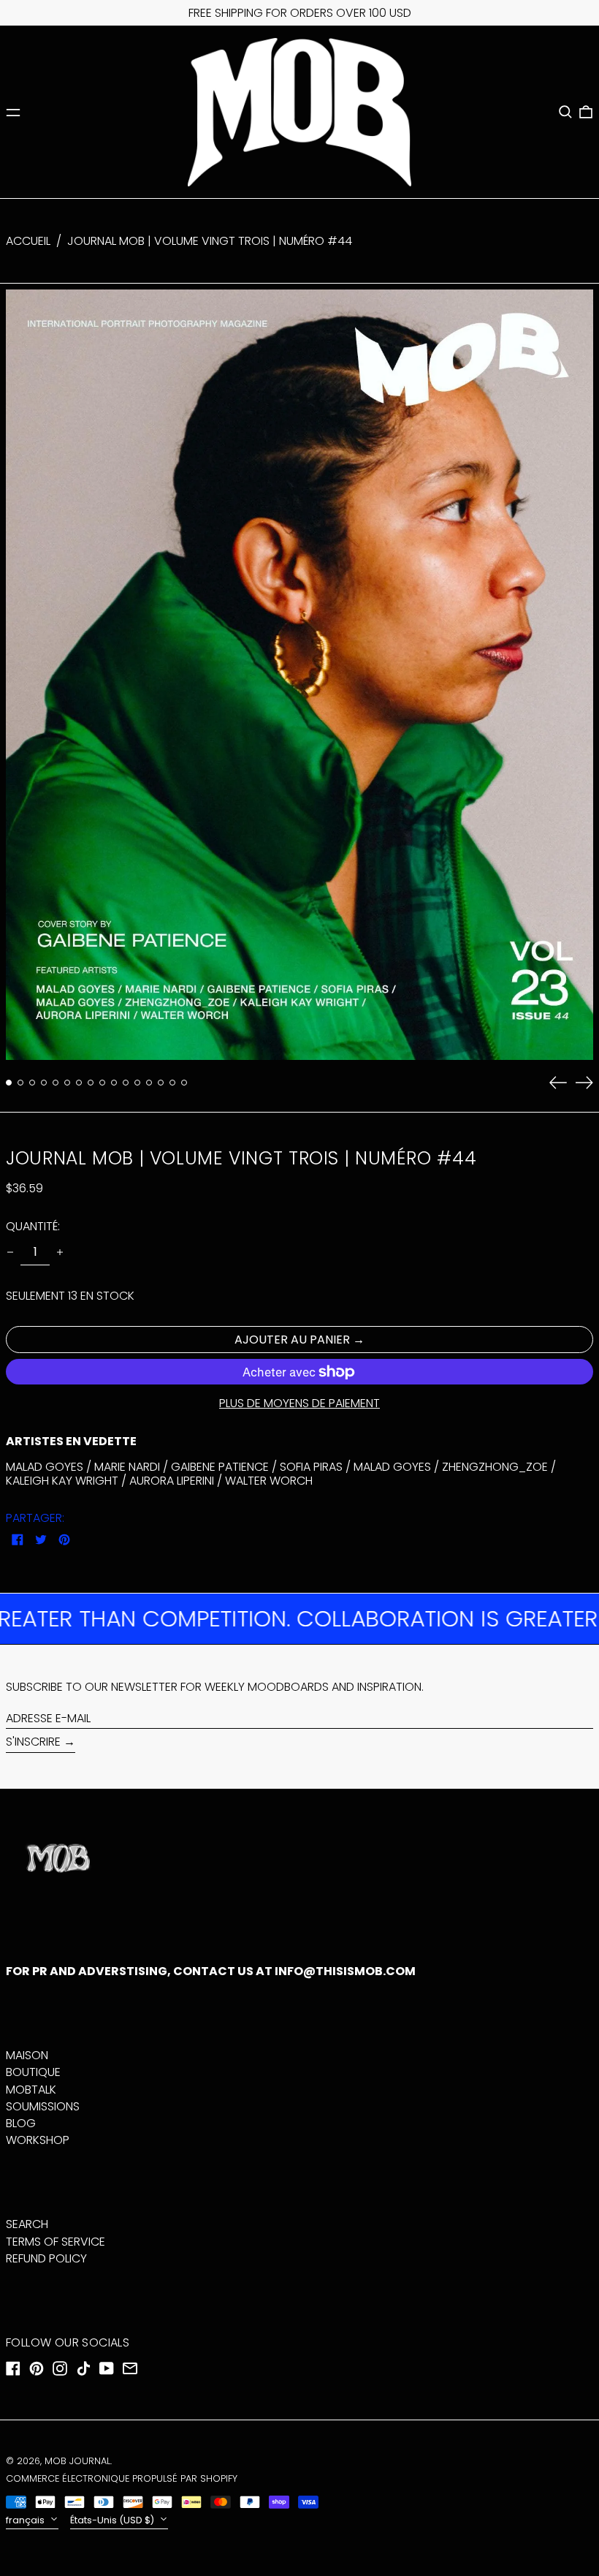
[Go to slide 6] (67, 1083)
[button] (565, 112)
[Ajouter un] (60, 1252)
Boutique (33, 2072)
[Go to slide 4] (44, 1083)
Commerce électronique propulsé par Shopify (122, 2478)
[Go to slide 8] (91, 1083)
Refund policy (46, 2258)
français (26, 2520)
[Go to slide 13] (149, 1083)
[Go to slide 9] (102, 1083)
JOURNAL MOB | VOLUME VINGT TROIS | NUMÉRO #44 (210, 241)
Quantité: (33, 1226)
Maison (27, 2055)
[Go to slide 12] (137, 1083)
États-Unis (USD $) (113, 2520)
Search (27, 2224)
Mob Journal (77, 2461)
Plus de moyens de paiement (299, 1403)
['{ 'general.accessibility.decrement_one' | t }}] (10, 1252)
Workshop (38, 2140)
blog (21, 2123)
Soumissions (43, 2106)
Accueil (28, 241)
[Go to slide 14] (161, 1083)
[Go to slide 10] (114, 1083)
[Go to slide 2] (20, 1083)
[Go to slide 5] (56, 1083)
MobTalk (31, 2090)
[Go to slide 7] (79, 1083)
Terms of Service (56, 2242)
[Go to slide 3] (32, 1083)
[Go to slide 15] (172, 1083)
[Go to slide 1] (9, 1083)
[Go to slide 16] (184, 1083)
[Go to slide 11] (126, 1083)
